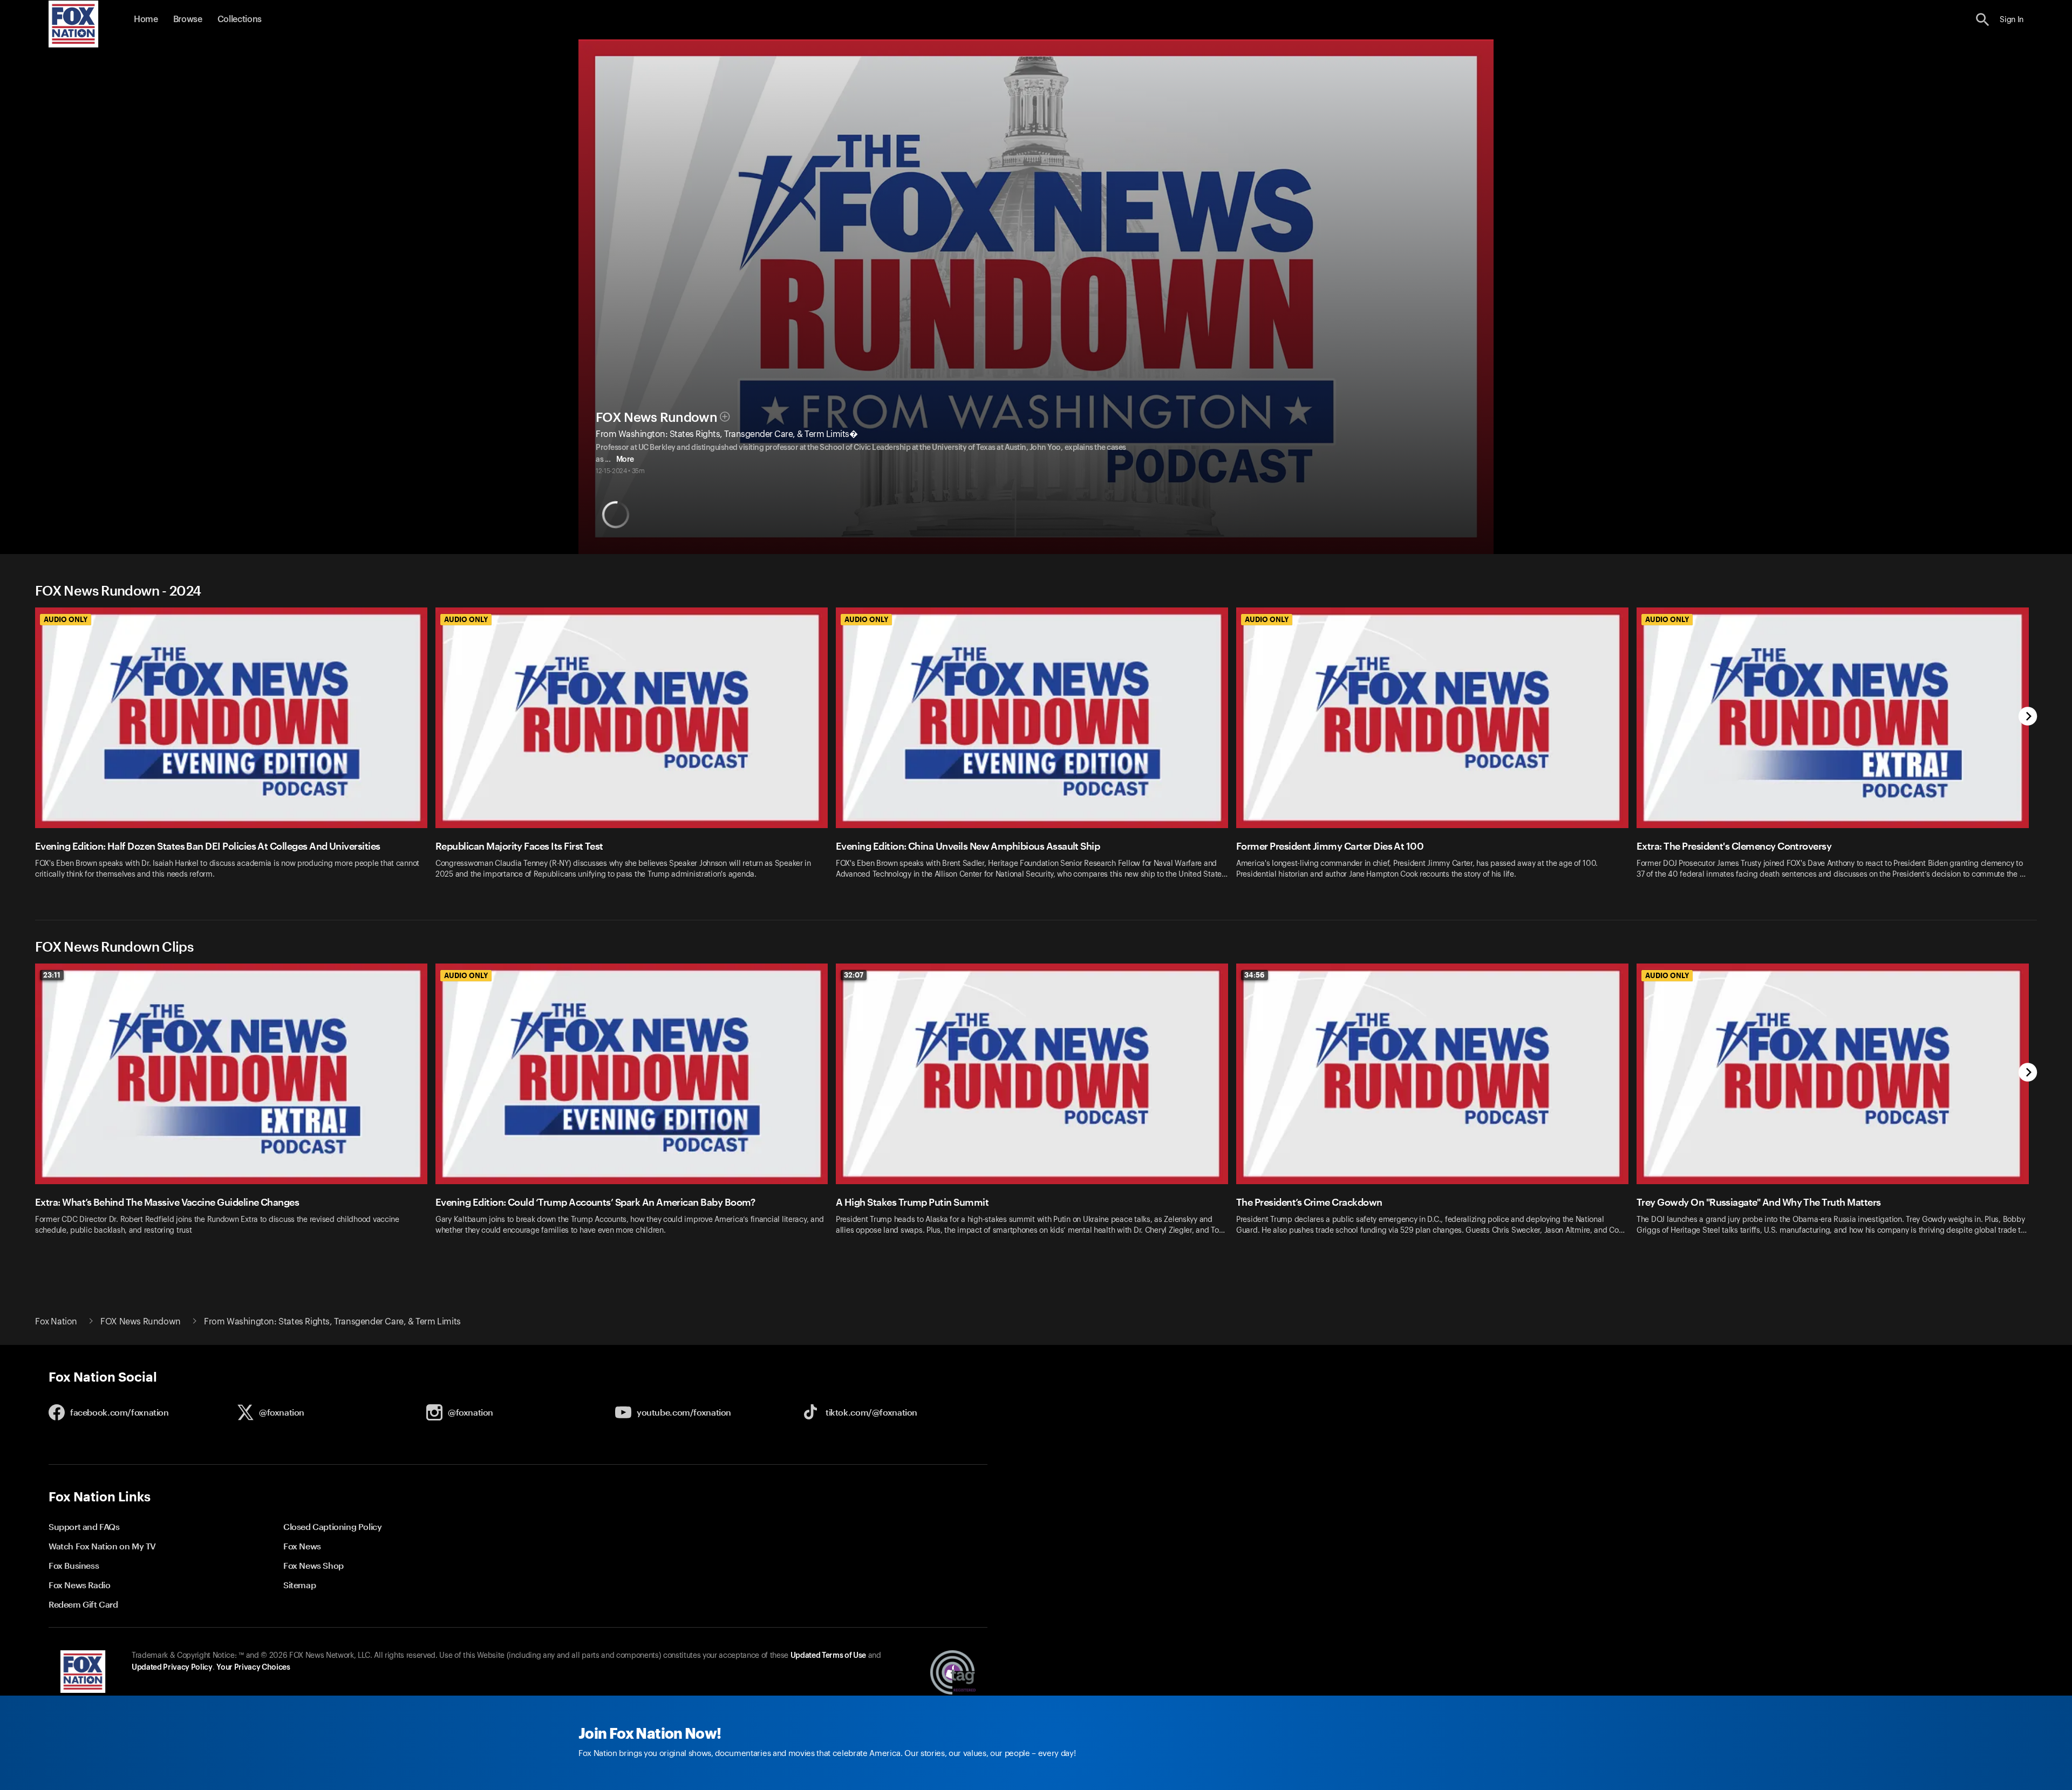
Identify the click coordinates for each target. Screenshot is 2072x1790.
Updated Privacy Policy (172, 1668)
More (625, 460)
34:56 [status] (1255, 975)
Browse (188, 19)
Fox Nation (56, 1322)
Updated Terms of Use (828, 1656)
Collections (240, 19)
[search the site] (1983, 20)
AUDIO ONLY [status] (66, 619)
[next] (2028, 717)
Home (146, 19)
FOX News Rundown (656, 418)
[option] (235, 750)
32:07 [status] (854, 975)
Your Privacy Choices (253, 1668)
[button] (1983, 20)
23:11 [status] (52, 975)
